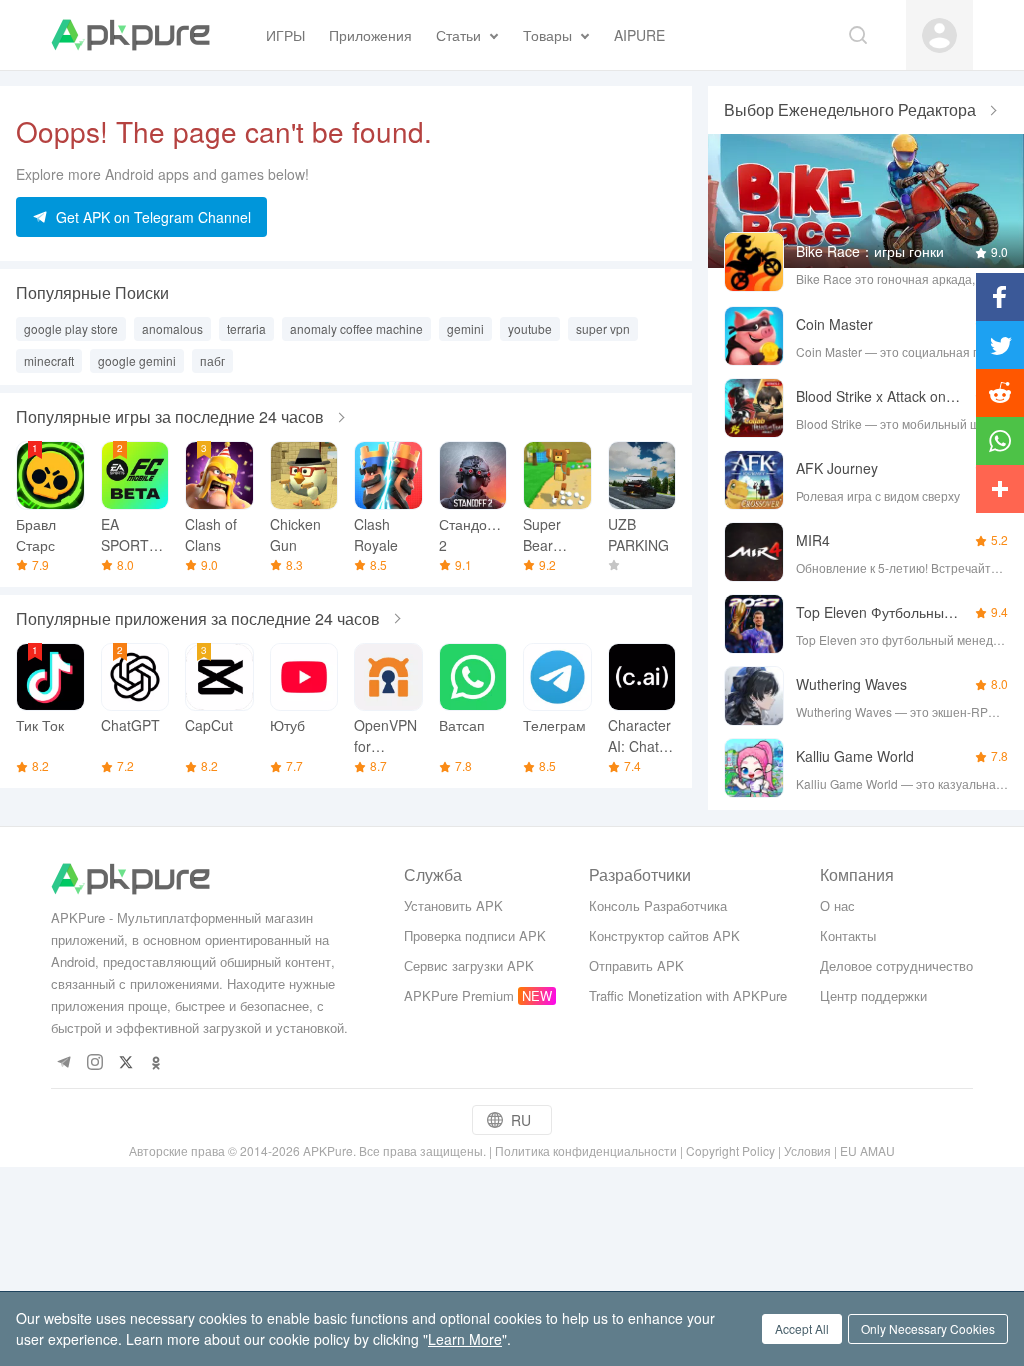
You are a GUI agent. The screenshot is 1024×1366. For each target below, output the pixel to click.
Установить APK (453, 905)
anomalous (172, 328)
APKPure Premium (459, 995)
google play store (71, 328)
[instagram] (94, 1063)
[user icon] (939, 35)
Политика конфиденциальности (586, 1150)
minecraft (49, 360)
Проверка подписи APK (475, 935)
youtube (530, 328)
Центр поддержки (873, 995)
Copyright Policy (730, 1150)
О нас (837, 905)
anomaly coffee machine (356, 328)
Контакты (848, 935)
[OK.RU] (156, 1063)
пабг (212, 360)
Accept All (802, 1328)
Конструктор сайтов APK (664, 935)
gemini (465, 328)
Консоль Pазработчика (658, 905)
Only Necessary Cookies (928, 1328)
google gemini (137, 360)
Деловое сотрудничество (896, 965)
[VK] (125, 1063)
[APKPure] (130, 35)
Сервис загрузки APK (469, 965)
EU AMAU (867, 1150)
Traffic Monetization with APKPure (688, 995)
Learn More (465, 1339)
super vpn (603, 328)
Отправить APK (636, 965)
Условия (807, 1150)
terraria (246, 328)
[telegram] (63, 1063)
